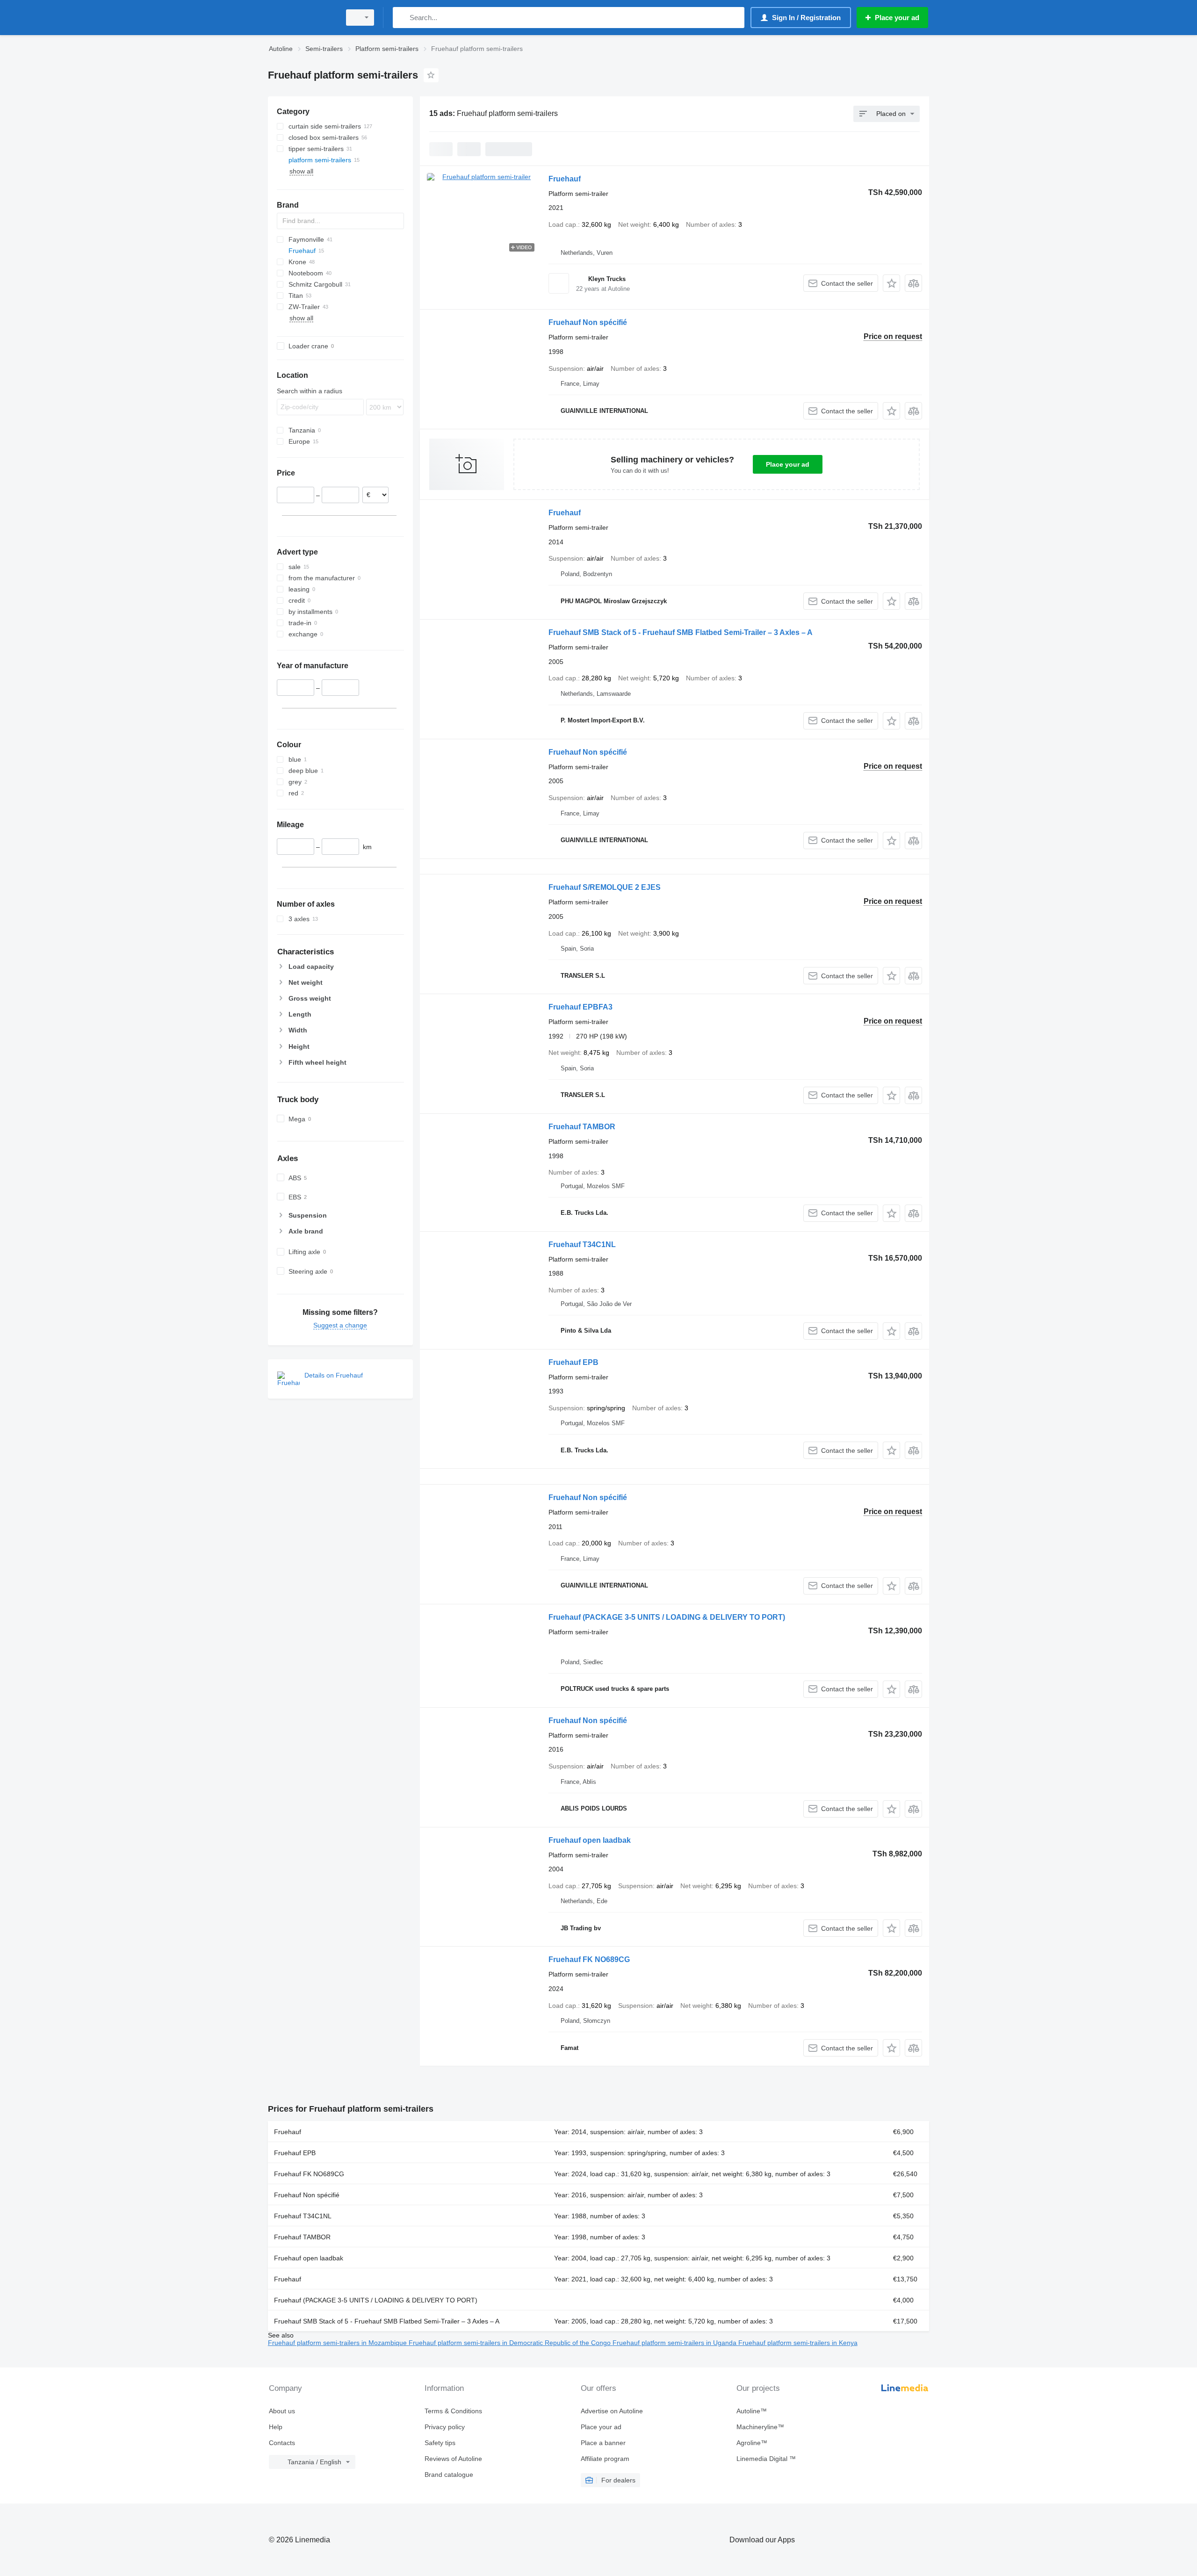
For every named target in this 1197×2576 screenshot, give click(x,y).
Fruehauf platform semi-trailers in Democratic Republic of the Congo (511, 2343)
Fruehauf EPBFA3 (580, 1007)
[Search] (402, 18)
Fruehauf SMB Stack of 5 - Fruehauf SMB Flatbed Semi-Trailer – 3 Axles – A (681, 632)
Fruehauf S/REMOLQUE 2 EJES (605, 887)
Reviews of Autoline (453, 2459)
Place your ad (788, 464)
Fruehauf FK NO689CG (589, 1959)
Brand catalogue (449, 2475)
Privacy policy (445, 2427)
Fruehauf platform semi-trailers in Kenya (798, 2343)
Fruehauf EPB (573, 1362)
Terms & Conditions (453, 2411)
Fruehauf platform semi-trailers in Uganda (675, 2343)
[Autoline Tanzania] (302, 18)
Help (276, 2427)
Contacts (282, 2443)
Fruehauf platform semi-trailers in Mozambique (338, 2343)
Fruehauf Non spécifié (588, 322)
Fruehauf (565, 179)
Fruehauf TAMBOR (582, 1127)
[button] (891, 283)
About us (282, 2411)
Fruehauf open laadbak (590, 1840)
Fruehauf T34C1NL (582, 1245)
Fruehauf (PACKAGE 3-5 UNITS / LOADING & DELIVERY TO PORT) (667, 1617)
